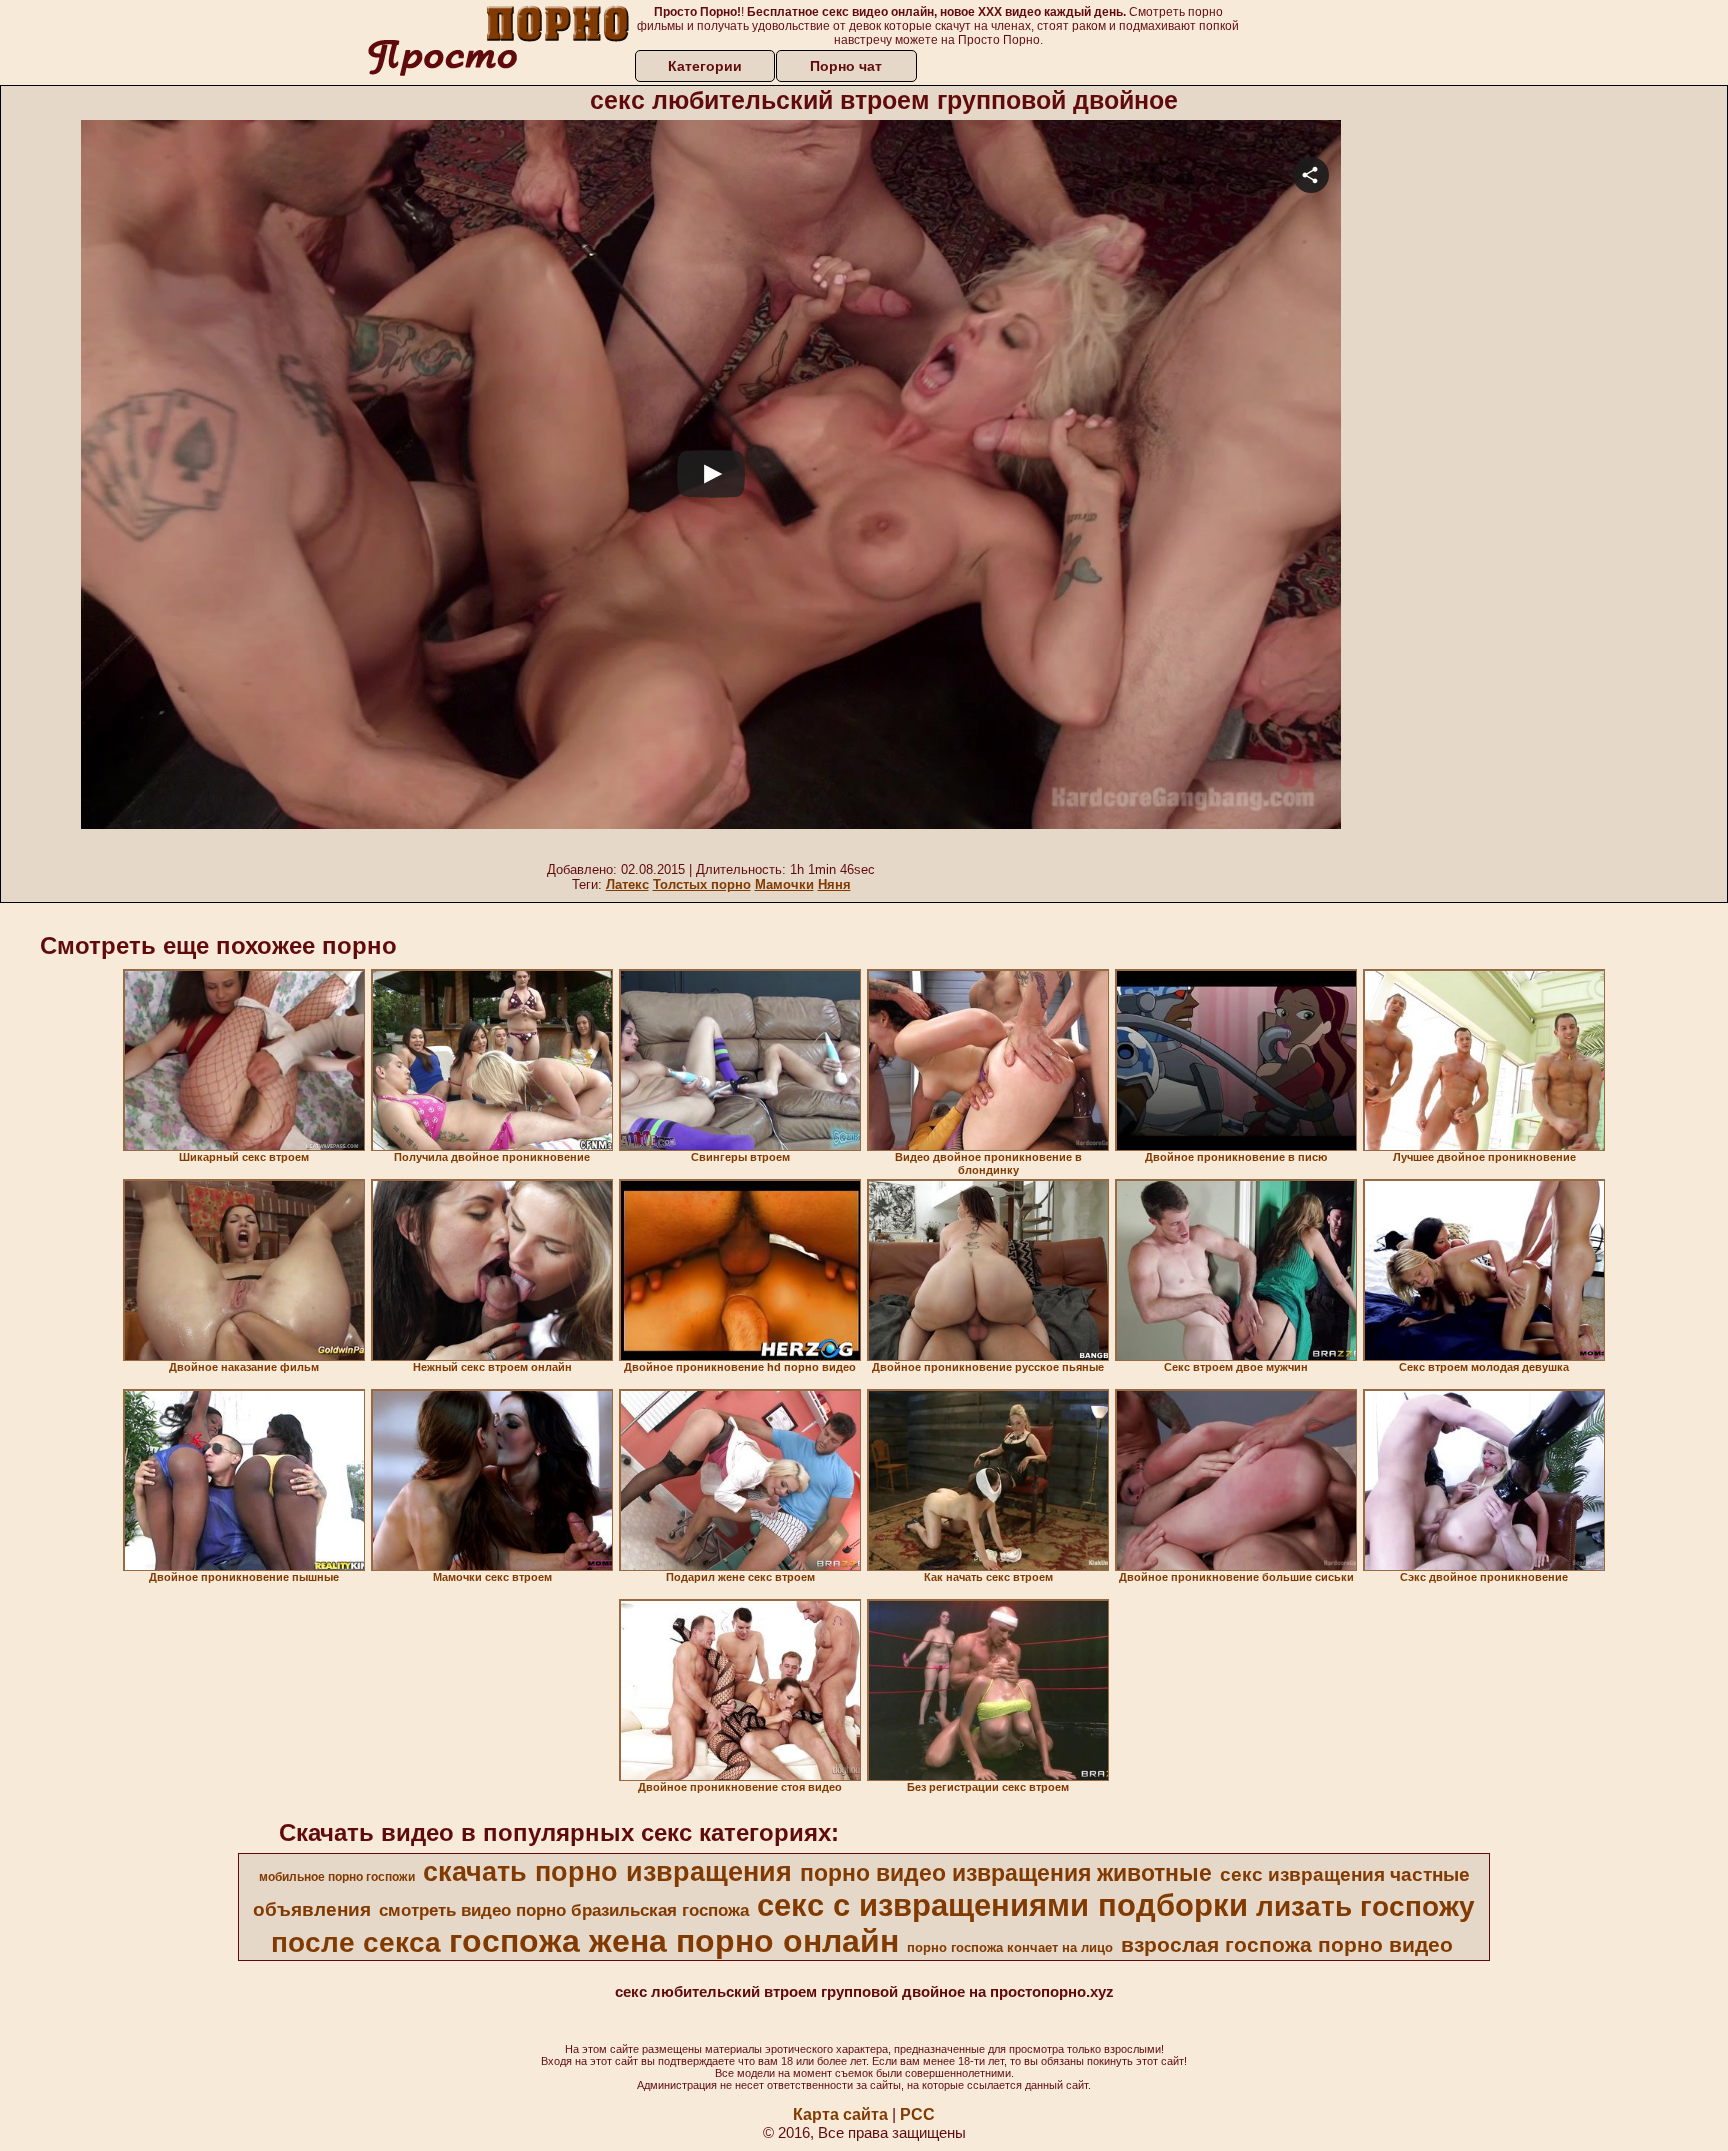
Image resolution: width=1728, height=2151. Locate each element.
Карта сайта (840, 2114)
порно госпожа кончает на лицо (1010, 1947)
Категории (705, 66)
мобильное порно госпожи (337, 1877)
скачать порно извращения (607, 1872)
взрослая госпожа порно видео (1287, 1945)
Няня (834, 884)
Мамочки (784, 884)
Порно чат (846, 66)
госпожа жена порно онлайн (674, 1941)
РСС (917, 2114)
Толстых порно (702, 884)
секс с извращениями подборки (1002, 1905)
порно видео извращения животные (1006, 1873)
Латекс (627, 884)
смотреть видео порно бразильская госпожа (564, 1910)
